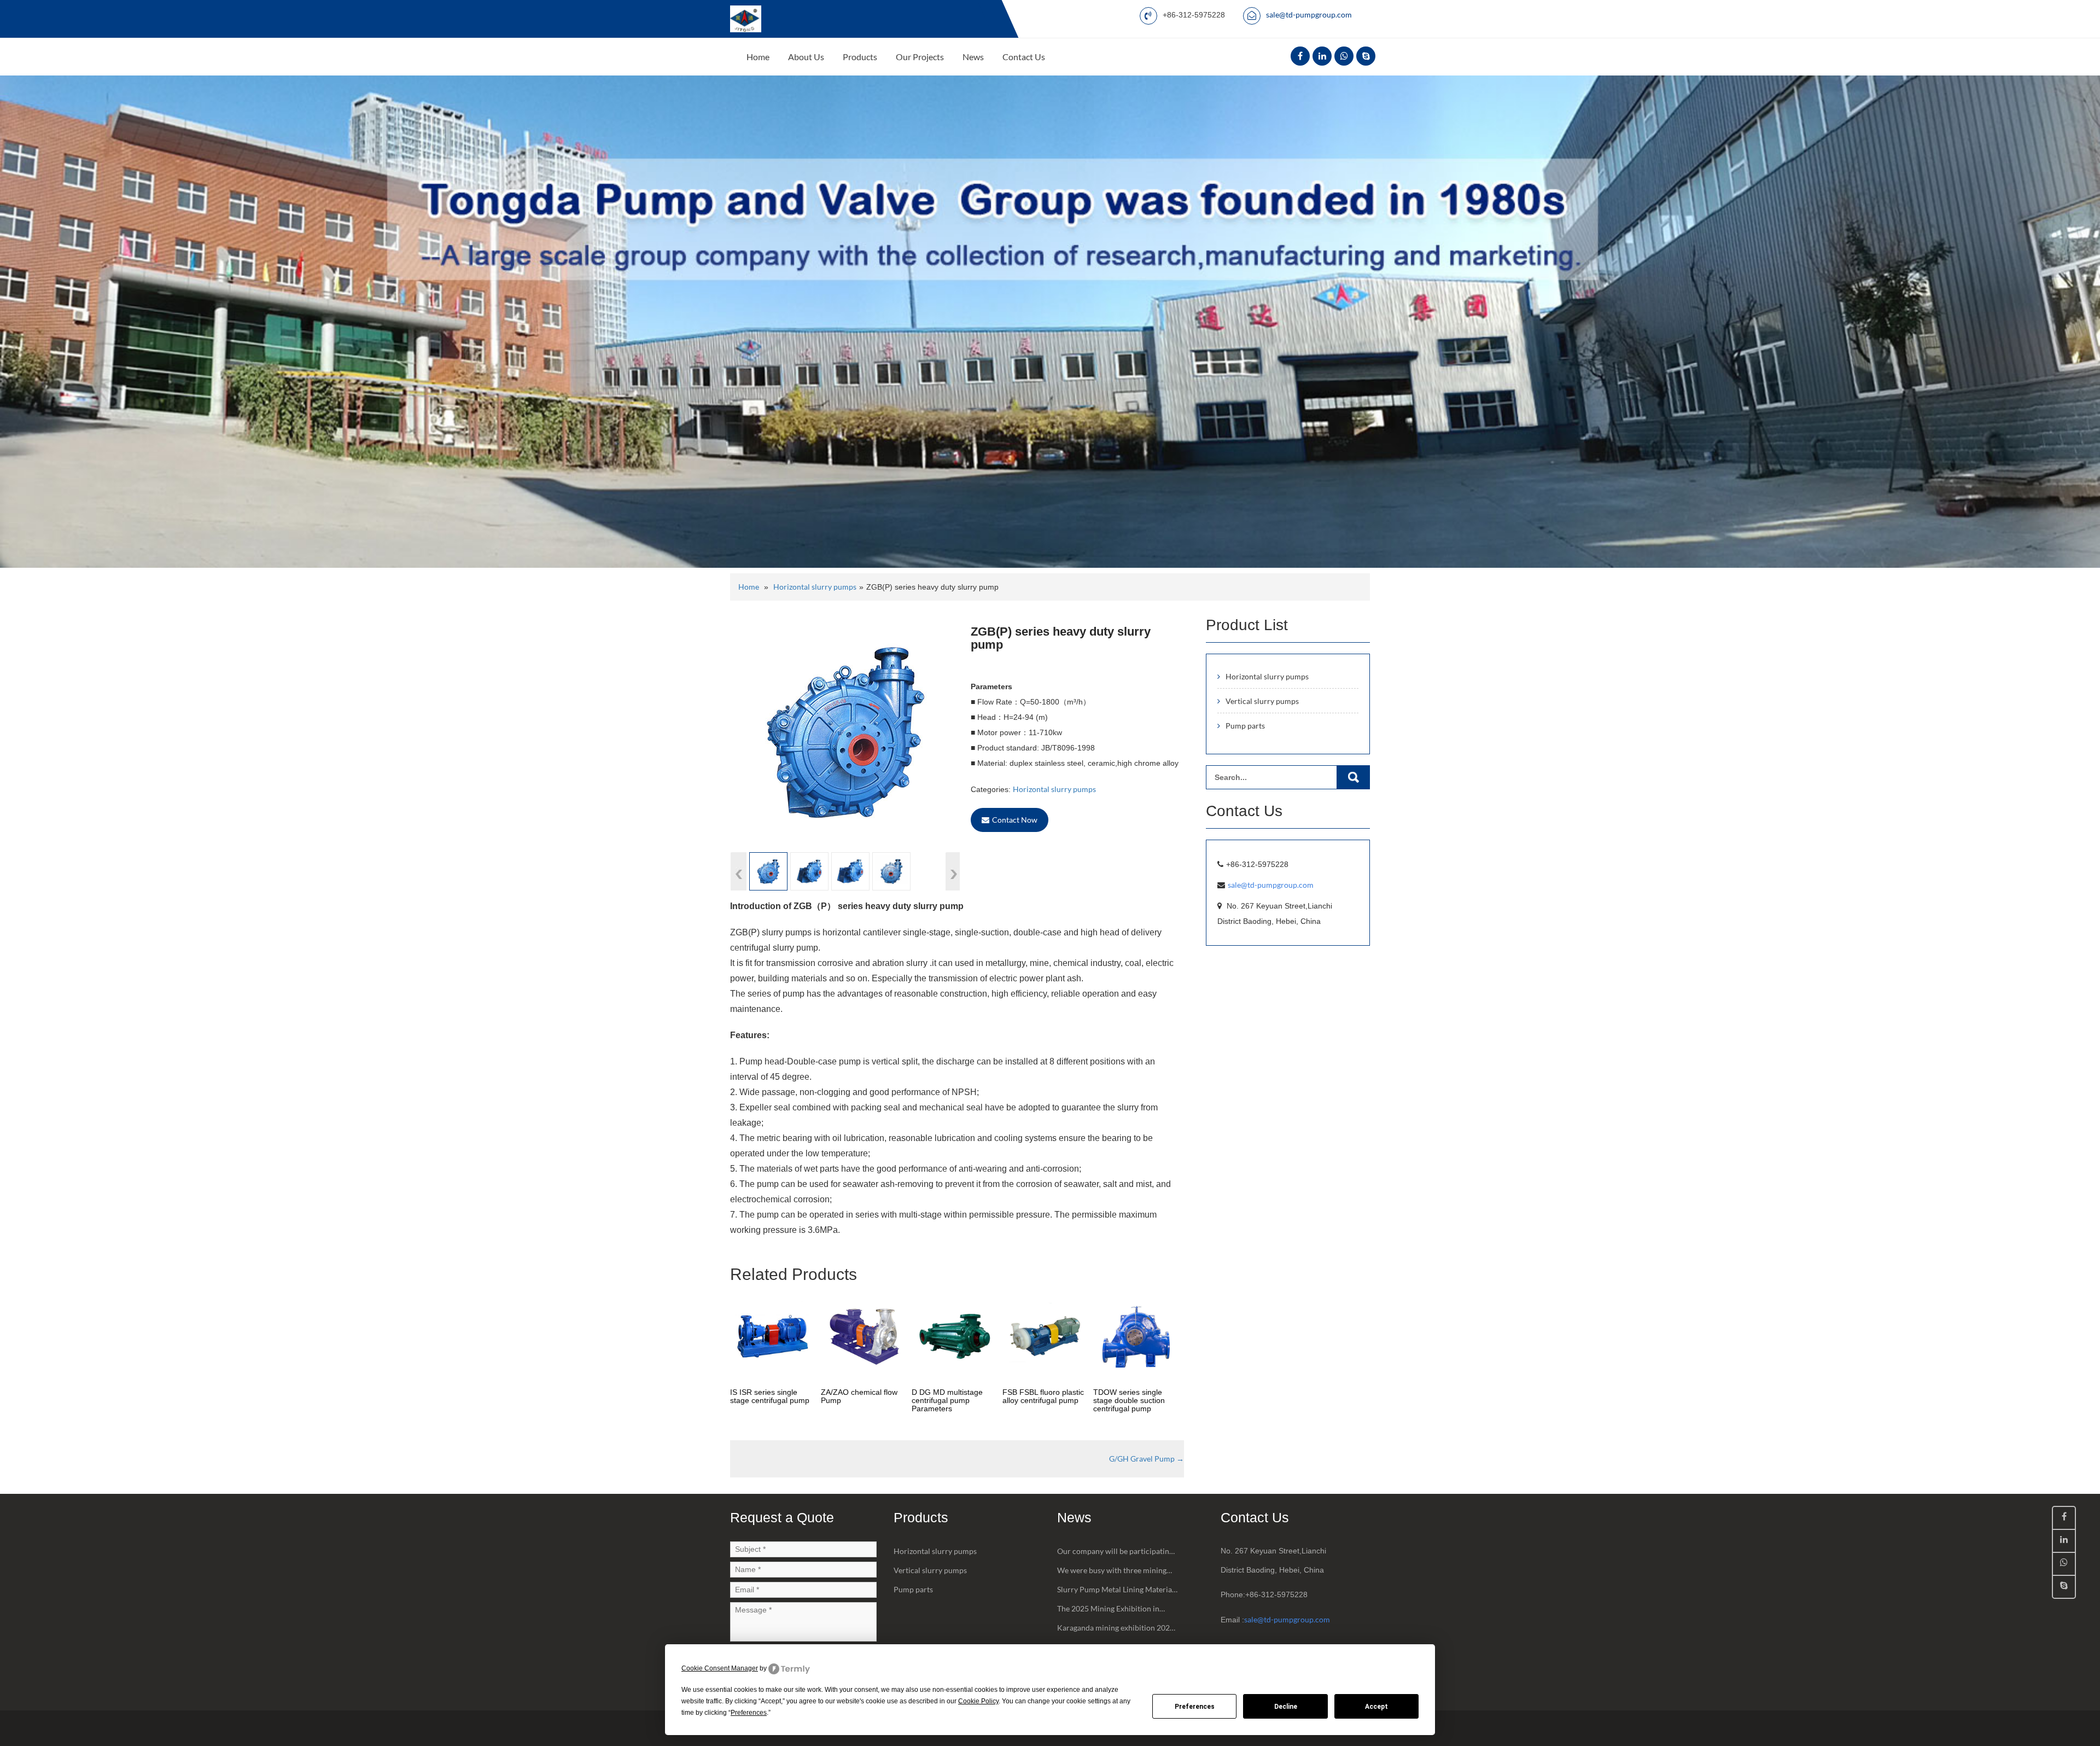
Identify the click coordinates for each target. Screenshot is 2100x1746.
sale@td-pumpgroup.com (1309, 14)
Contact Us (1024, 57)
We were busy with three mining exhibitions (1112, 1573)
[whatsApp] (1344, 56)
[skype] (1366, 56)
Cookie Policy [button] (978, 1701)
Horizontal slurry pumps (815, 587)
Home (758, 57)
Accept (1376, 1707)
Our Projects (920, 57)
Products (860, 57)
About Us (806, 57)
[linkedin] (1322, 56)
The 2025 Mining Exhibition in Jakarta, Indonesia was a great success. (1108, 1611)
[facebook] (1300, 56)
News (973, 57)
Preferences (1195, 1707)
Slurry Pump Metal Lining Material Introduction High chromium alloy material (1116, 1592)
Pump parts (1245, 726)
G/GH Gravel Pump (1147, 1459)
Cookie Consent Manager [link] (720, 1668)
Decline (1286, 1707)
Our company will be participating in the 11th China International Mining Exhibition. (1115, 1553)
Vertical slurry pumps (1262, 701)
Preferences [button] (749, 1713)
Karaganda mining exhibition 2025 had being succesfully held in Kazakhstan (1116, 1630)
